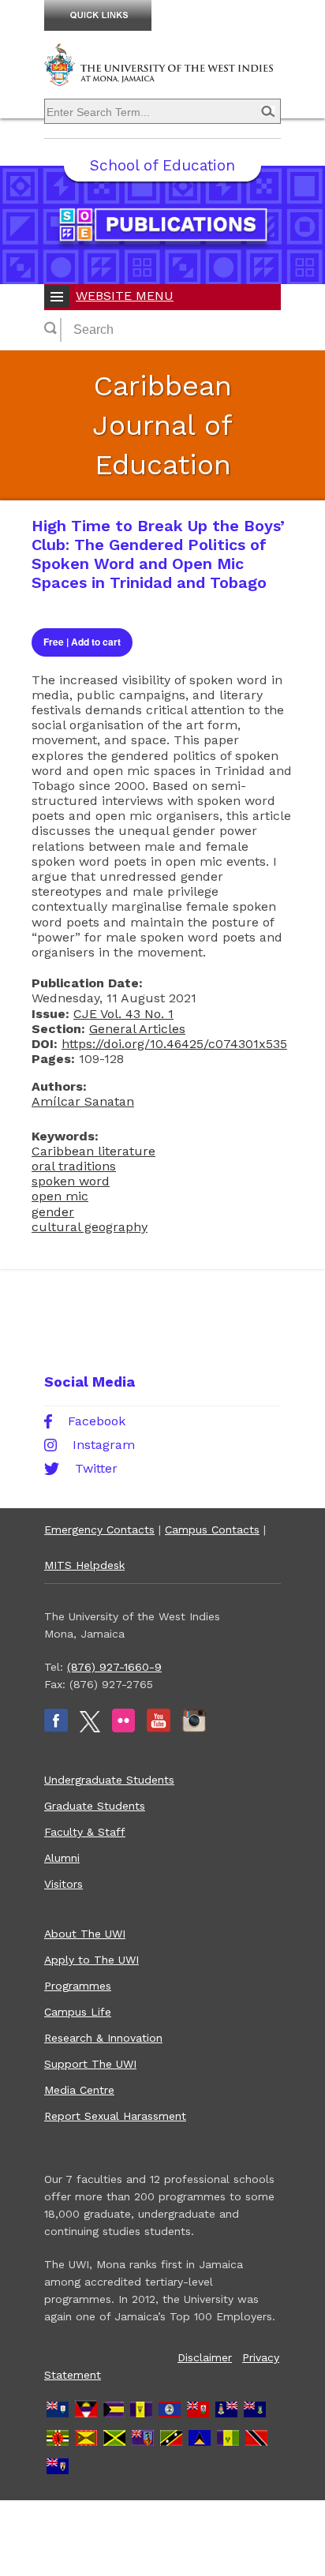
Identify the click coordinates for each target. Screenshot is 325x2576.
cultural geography (90, 1227)
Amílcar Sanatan (83, 1101)
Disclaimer (205, 2357)
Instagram (104, 1445)
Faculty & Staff (85, 1832)
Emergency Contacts (99, 1529)
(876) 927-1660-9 (114, 1667)
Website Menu (125, 296)
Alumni (62, 1858)
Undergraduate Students (109, 1780)
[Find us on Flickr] (123, 1728)
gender (53, 1212)
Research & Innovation (103, 2038)
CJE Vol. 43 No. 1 (123, 1014)
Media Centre (79, 2090)
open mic (60, 1196)
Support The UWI (90, 2064)
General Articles (137, 1029)
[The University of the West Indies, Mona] (162, 74)
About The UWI (85, 1934)
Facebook (97, 1421)
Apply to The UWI (92, 1960)
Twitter (96, 1469)
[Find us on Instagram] (194, 1728)
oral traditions (74, 1166)
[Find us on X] (90, 1728)
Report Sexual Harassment (115, 2116)
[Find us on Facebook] (56, 1728)
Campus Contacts (212, 1529)
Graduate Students (95, 1806)
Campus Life (78, 2012)
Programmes (78, 1986)
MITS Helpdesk (84, 1565)
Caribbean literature (93, 1151)
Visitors (64, 1884)
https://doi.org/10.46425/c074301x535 (174, 1044)
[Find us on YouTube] (159, 1728)
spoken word (71, 1181)
